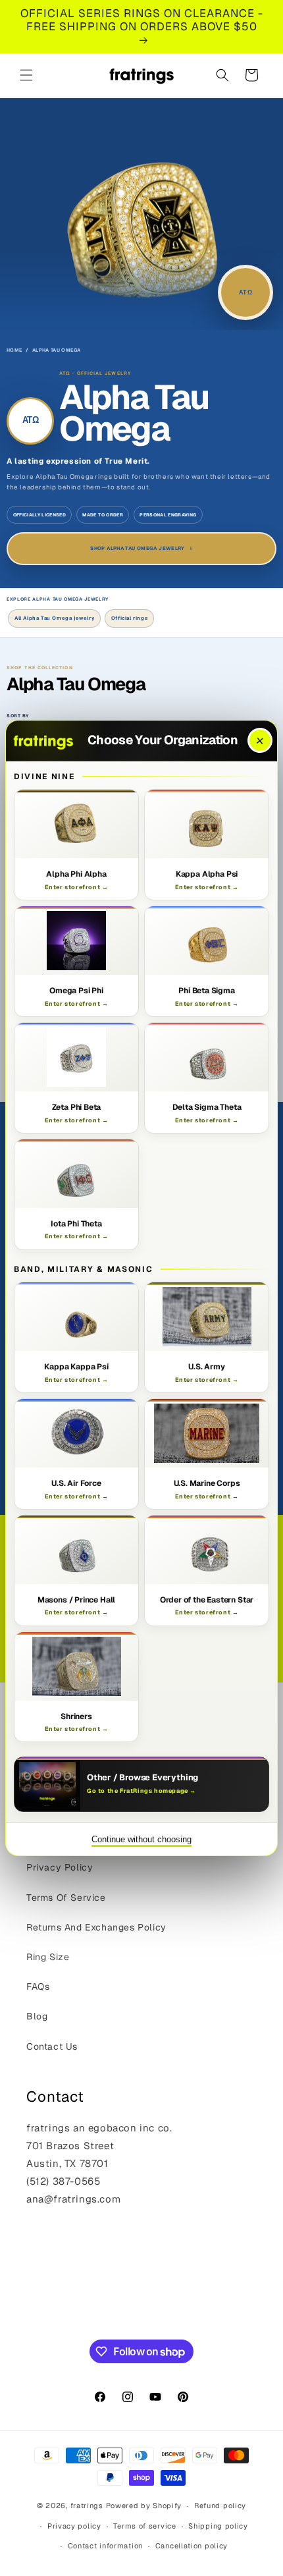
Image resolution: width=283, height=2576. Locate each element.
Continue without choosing (141, 1839)
